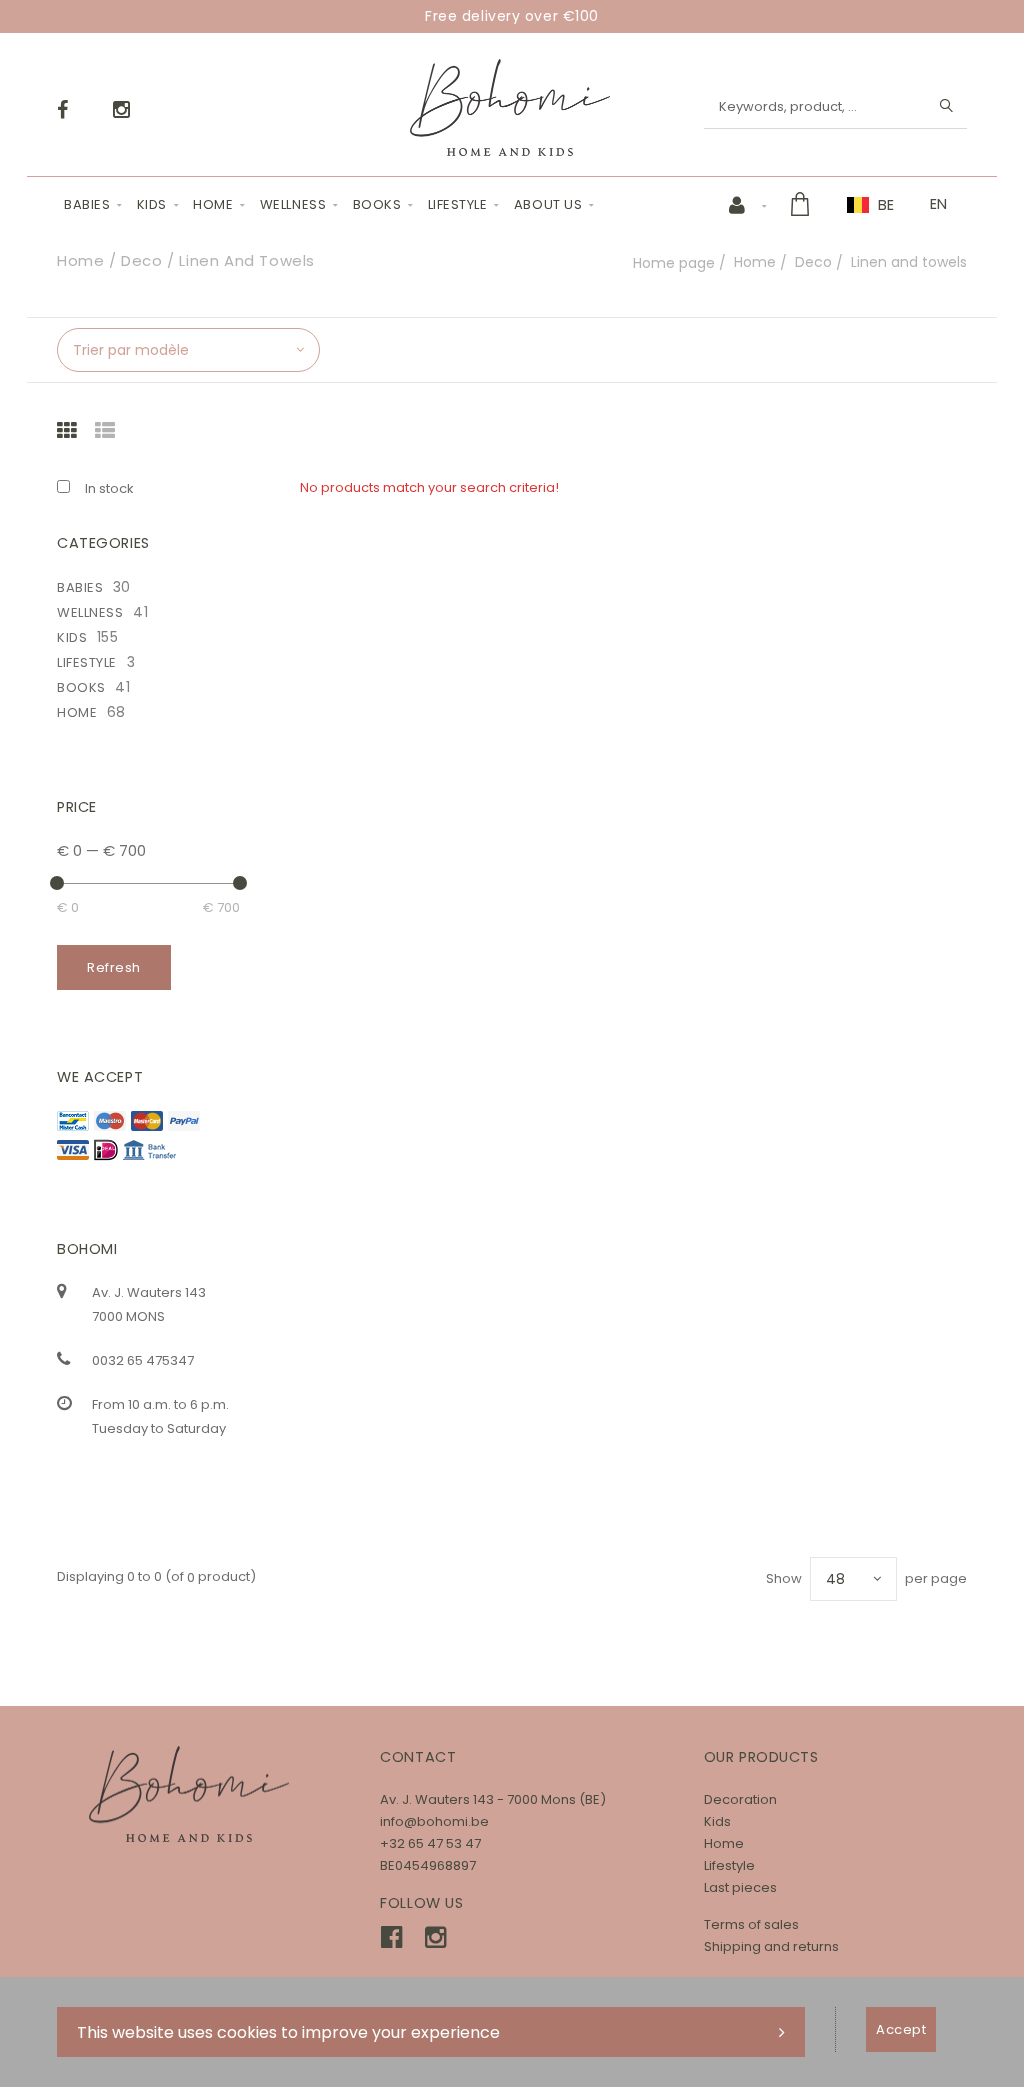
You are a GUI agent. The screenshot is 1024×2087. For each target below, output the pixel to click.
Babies (87, 204)
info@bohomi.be (434, 1821)
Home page (674, 263)
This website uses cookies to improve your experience (288, 2032)
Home (213, 204)
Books (377, 204)
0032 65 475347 (143, 1360)
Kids (152, 204)
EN (938, 204)
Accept (901, 2029)
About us (548, 204)
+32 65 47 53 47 (430, 1843)
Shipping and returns (771, 1946)
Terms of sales (751, 1924)
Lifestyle (458, 204)
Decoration (740, 1799)
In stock (109, 488)
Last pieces (740, 1887)
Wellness (293, 204)
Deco (813, 262)
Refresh (114, 967)
